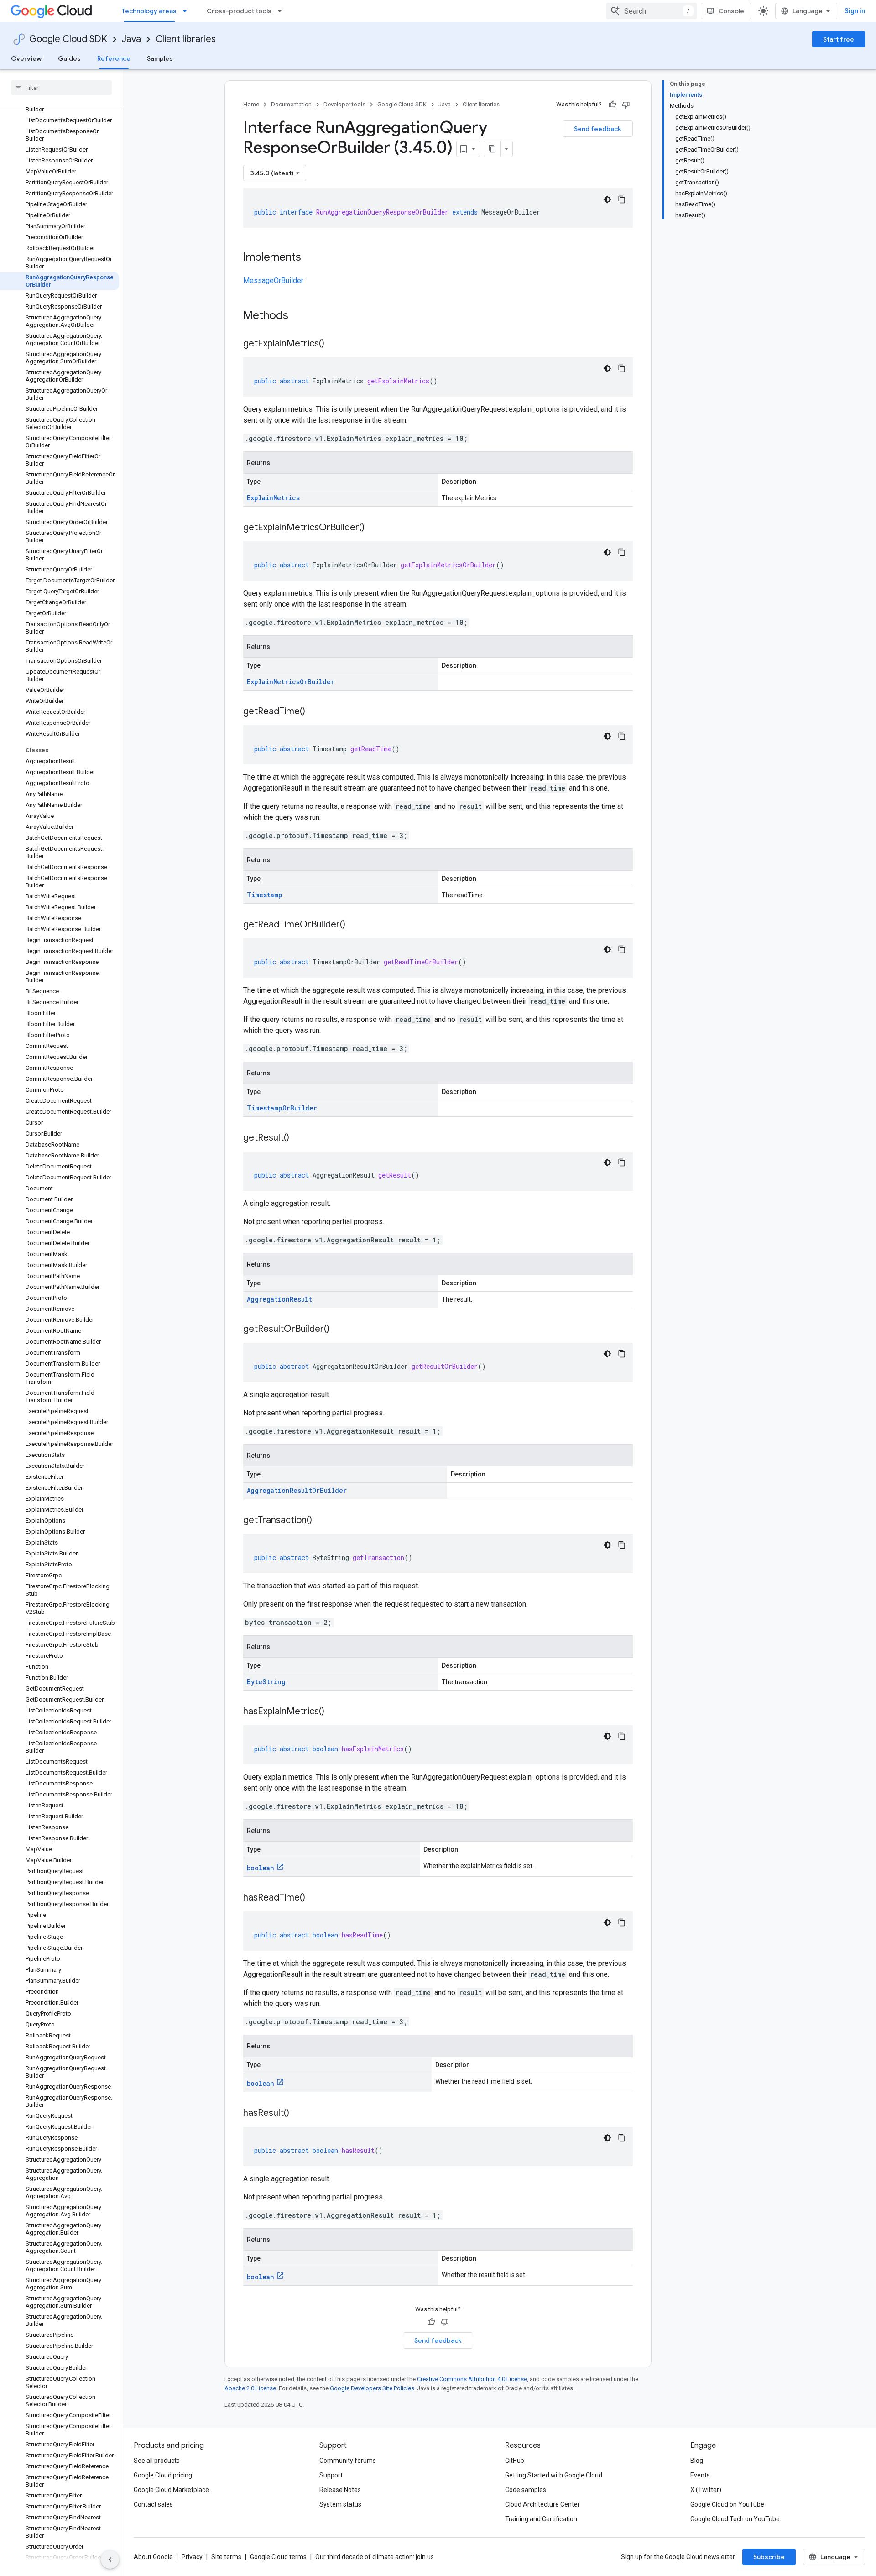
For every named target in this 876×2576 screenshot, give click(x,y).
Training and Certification (541, 2519)
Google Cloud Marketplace (171, 2490)
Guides (69, 58)
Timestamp (265, 895)
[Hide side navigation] (110, 2560)
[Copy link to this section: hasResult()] (298, 2114)
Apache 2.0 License (250, 2388)
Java (131, 39)
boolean (261, 1868)
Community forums (348, 2461)
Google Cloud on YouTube (727, 2504)
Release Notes (340, 2490)
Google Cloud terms (278, 2557)
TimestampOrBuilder (282, 1108)
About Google (153, 2557)
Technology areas (149, 11)
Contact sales (153, 2504)
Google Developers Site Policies (372, 2388)
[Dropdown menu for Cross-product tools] (282, 11)
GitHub (515, 2461)
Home (251, 104)
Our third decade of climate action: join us (375, 2557)
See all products (157, 2461)
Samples (160, 58)
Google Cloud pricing (163, 2475)
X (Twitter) (706, 2490)
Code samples (526, 2490)
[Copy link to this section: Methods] (300, 316)
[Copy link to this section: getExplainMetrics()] (334, 344)
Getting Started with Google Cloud (554, 2475)
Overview (26, 58)
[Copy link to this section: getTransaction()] (321, 1521)
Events (700, 2475)
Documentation (291, 104)
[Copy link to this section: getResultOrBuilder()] (339, 1330)
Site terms (226, 2557)
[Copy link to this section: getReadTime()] (314, 712)
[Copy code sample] (622, 199)
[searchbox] (61, 88)
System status (340, 2504)
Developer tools (344, 104)
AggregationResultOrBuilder (297, 1490)
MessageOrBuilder (273, 280)
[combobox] (652, 11)
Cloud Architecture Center (542, 2504)
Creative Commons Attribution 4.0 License (472, 2379)
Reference (114, 58)
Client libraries (186, 39)
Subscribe (769, 2557)
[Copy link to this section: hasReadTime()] (314, 1898)
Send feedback (598, 129)
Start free (839, 39)
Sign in (855, 11)
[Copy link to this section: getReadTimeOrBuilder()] (355, 925)
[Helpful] (612, 105)
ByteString (266, 1682)
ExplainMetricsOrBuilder (291, 682)
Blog (697, 2461)
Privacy (192, 2557)
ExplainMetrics (273, 498)
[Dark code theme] (607, 199)
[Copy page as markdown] (492, 149)
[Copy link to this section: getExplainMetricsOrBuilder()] (374, 528)
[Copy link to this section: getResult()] (298, 1138)
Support (331, 2475)
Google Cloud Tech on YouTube (735, 2519)
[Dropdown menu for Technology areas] (188, 11)
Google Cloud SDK (68, 39)
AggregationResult (279, 1299)
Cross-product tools (239, 11)
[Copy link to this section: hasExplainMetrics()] (334, 1712)
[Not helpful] (626, 105)
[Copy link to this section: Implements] (310, 258)
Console (731, 11)
